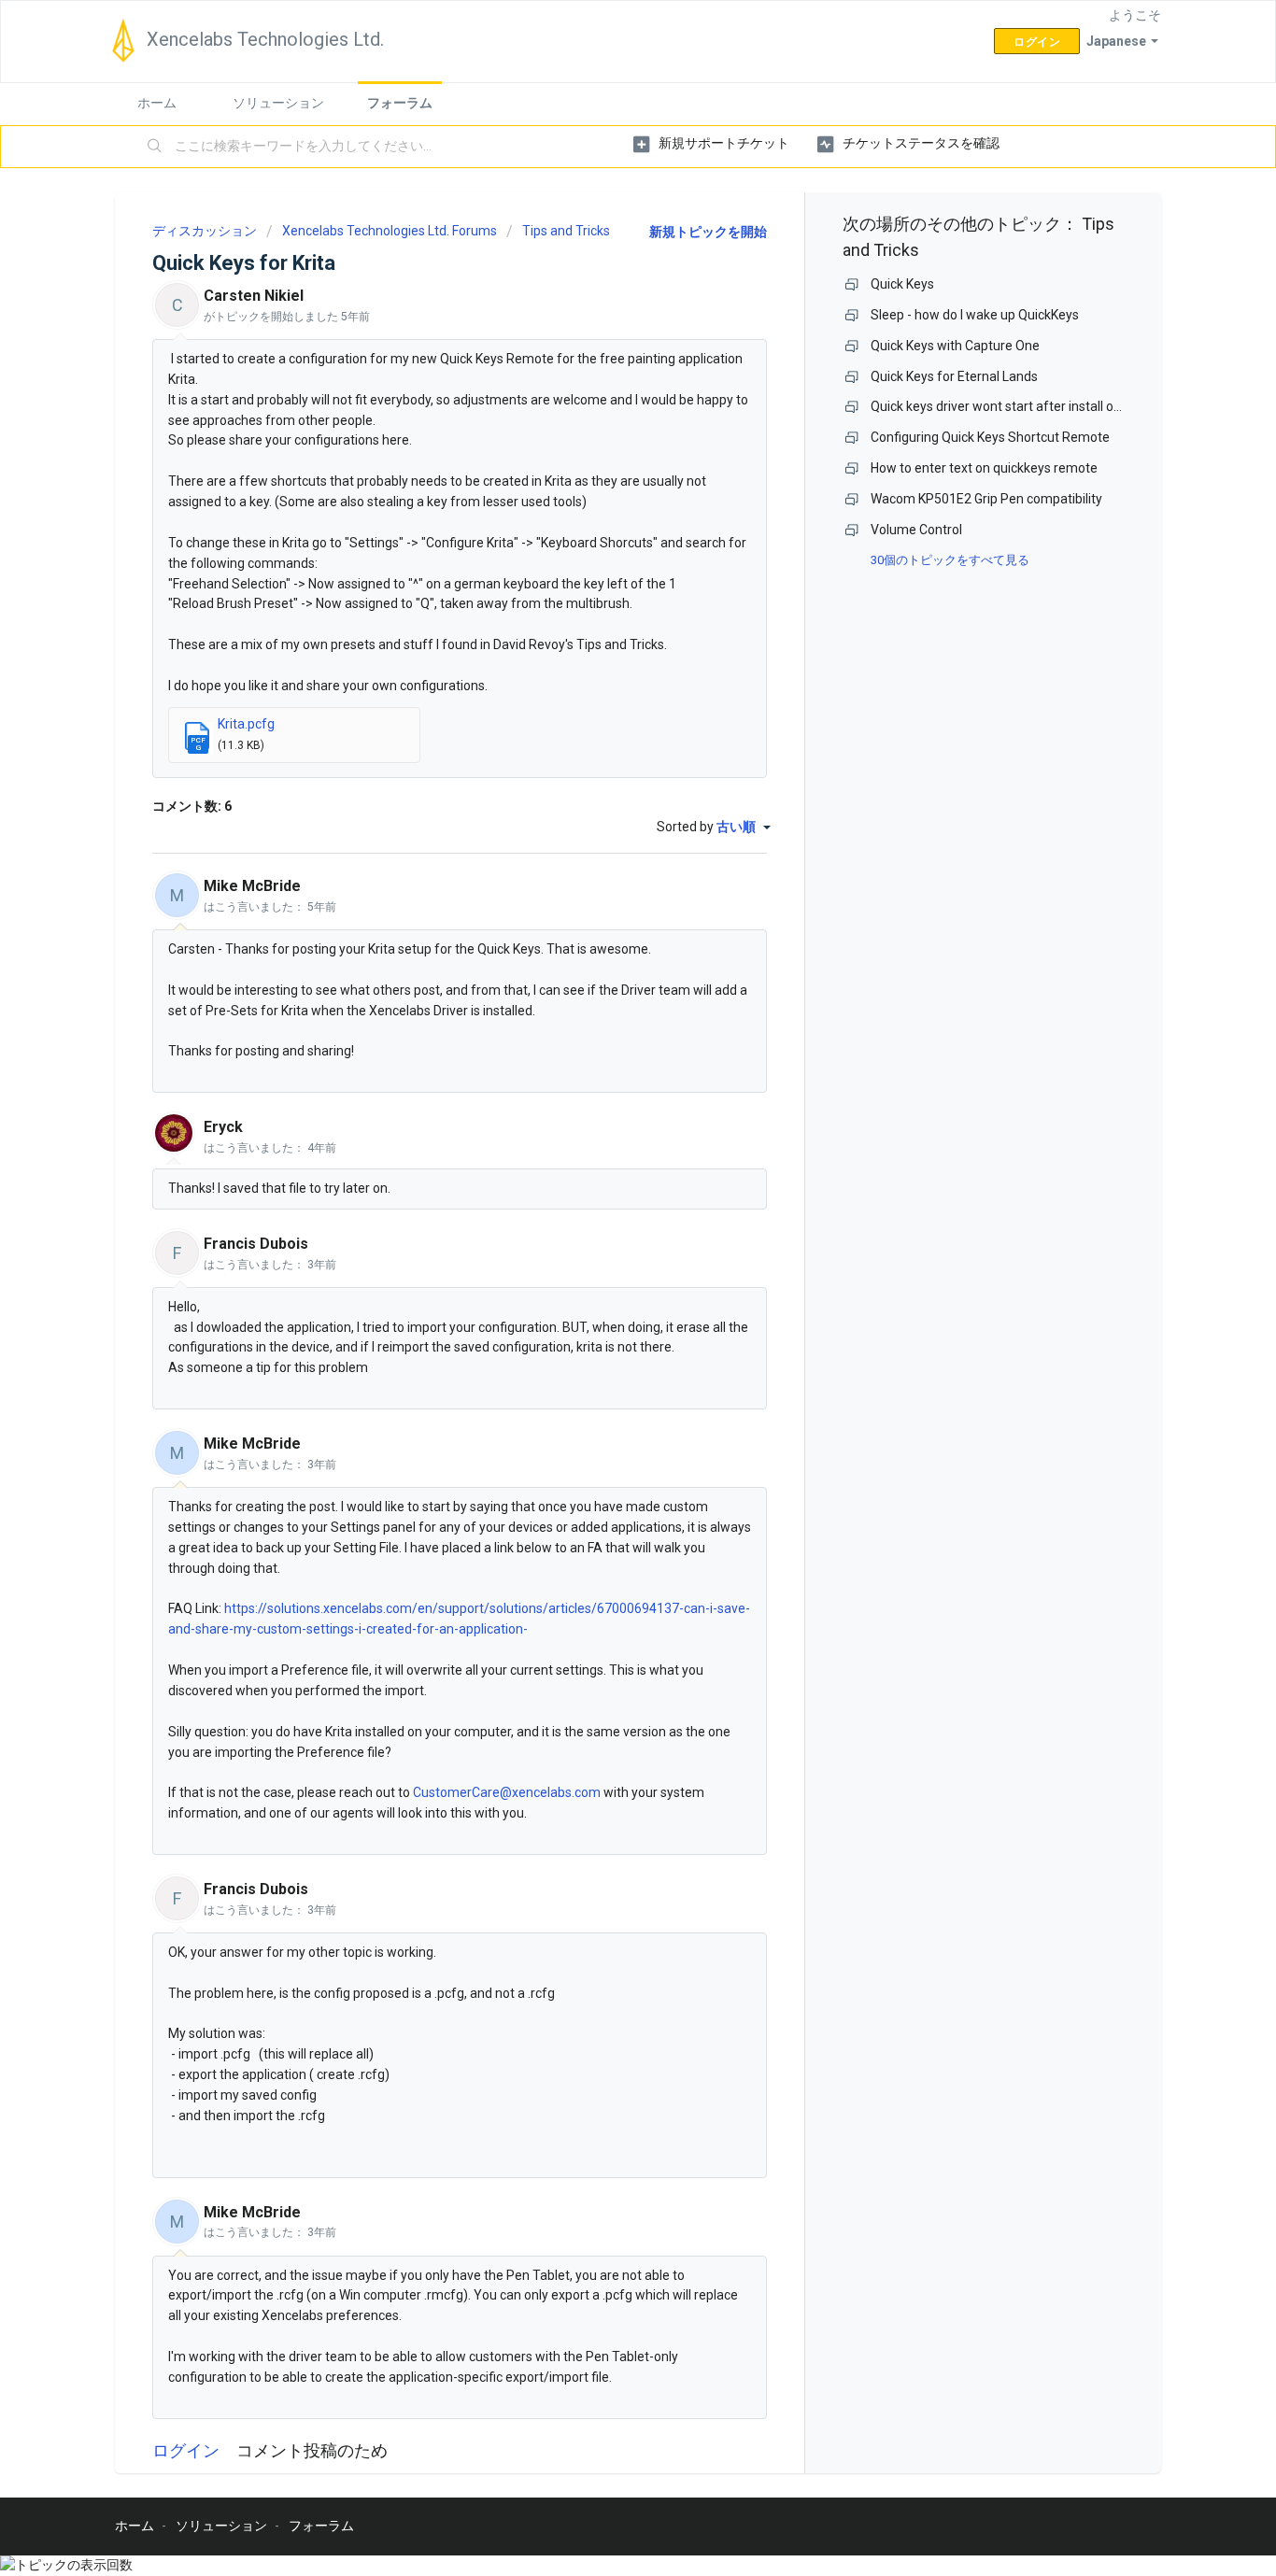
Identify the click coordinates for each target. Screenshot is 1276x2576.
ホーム (157, 103)
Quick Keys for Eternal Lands (954, 376)
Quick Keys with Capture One (955, 346)
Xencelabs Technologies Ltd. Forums (390, 231)
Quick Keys (902, 284)
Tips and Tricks (566, 231)
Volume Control (916, 530)
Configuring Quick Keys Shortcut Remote (990, 437)
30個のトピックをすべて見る (950, 560)
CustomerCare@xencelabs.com (507, 1792)
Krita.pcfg (246, 724)
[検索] (155, 147)
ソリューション (278, 103)
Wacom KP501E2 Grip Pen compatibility (986, 499)
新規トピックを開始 (708, 232)
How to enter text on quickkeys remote (984, 468)
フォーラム (400, 103)
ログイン (186, 2450)
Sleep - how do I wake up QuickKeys (975, 315)
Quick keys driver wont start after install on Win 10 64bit (1033, 406)
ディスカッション (205, 231)
